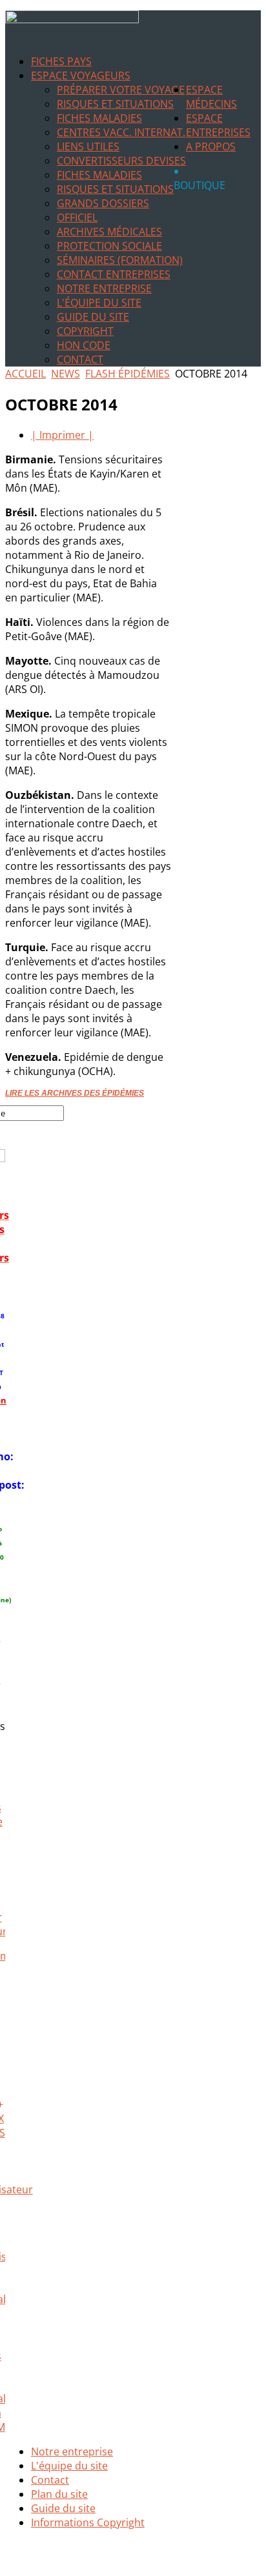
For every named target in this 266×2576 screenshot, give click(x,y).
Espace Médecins (211, 97)
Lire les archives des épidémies (75, 1093)
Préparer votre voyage (121, 90)
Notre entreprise (104, 288)
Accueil (26, 374)
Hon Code (84, 345)
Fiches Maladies (99, 118)
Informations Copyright (88, 2522)
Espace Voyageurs (81, 75)
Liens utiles (88, 146)
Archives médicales (109, 232)
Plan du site (59, 2494)
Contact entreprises (114, 274)
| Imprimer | (62, 435)
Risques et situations (115, 104)
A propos (211, 146)
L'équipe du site (99, 303)
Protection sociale (109, 246)
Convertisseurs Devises (121, 161)
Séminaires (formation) (120, 260)
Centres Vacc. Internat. (121, 132)
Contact (80, 359)
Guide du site (93, 317)
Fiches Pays (61, 61)
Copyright (85, 331)
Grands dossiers (103, 203)
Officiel (77, 217)
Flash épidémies (128, 374)
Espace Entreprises (218, 125)
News (66, 374)
